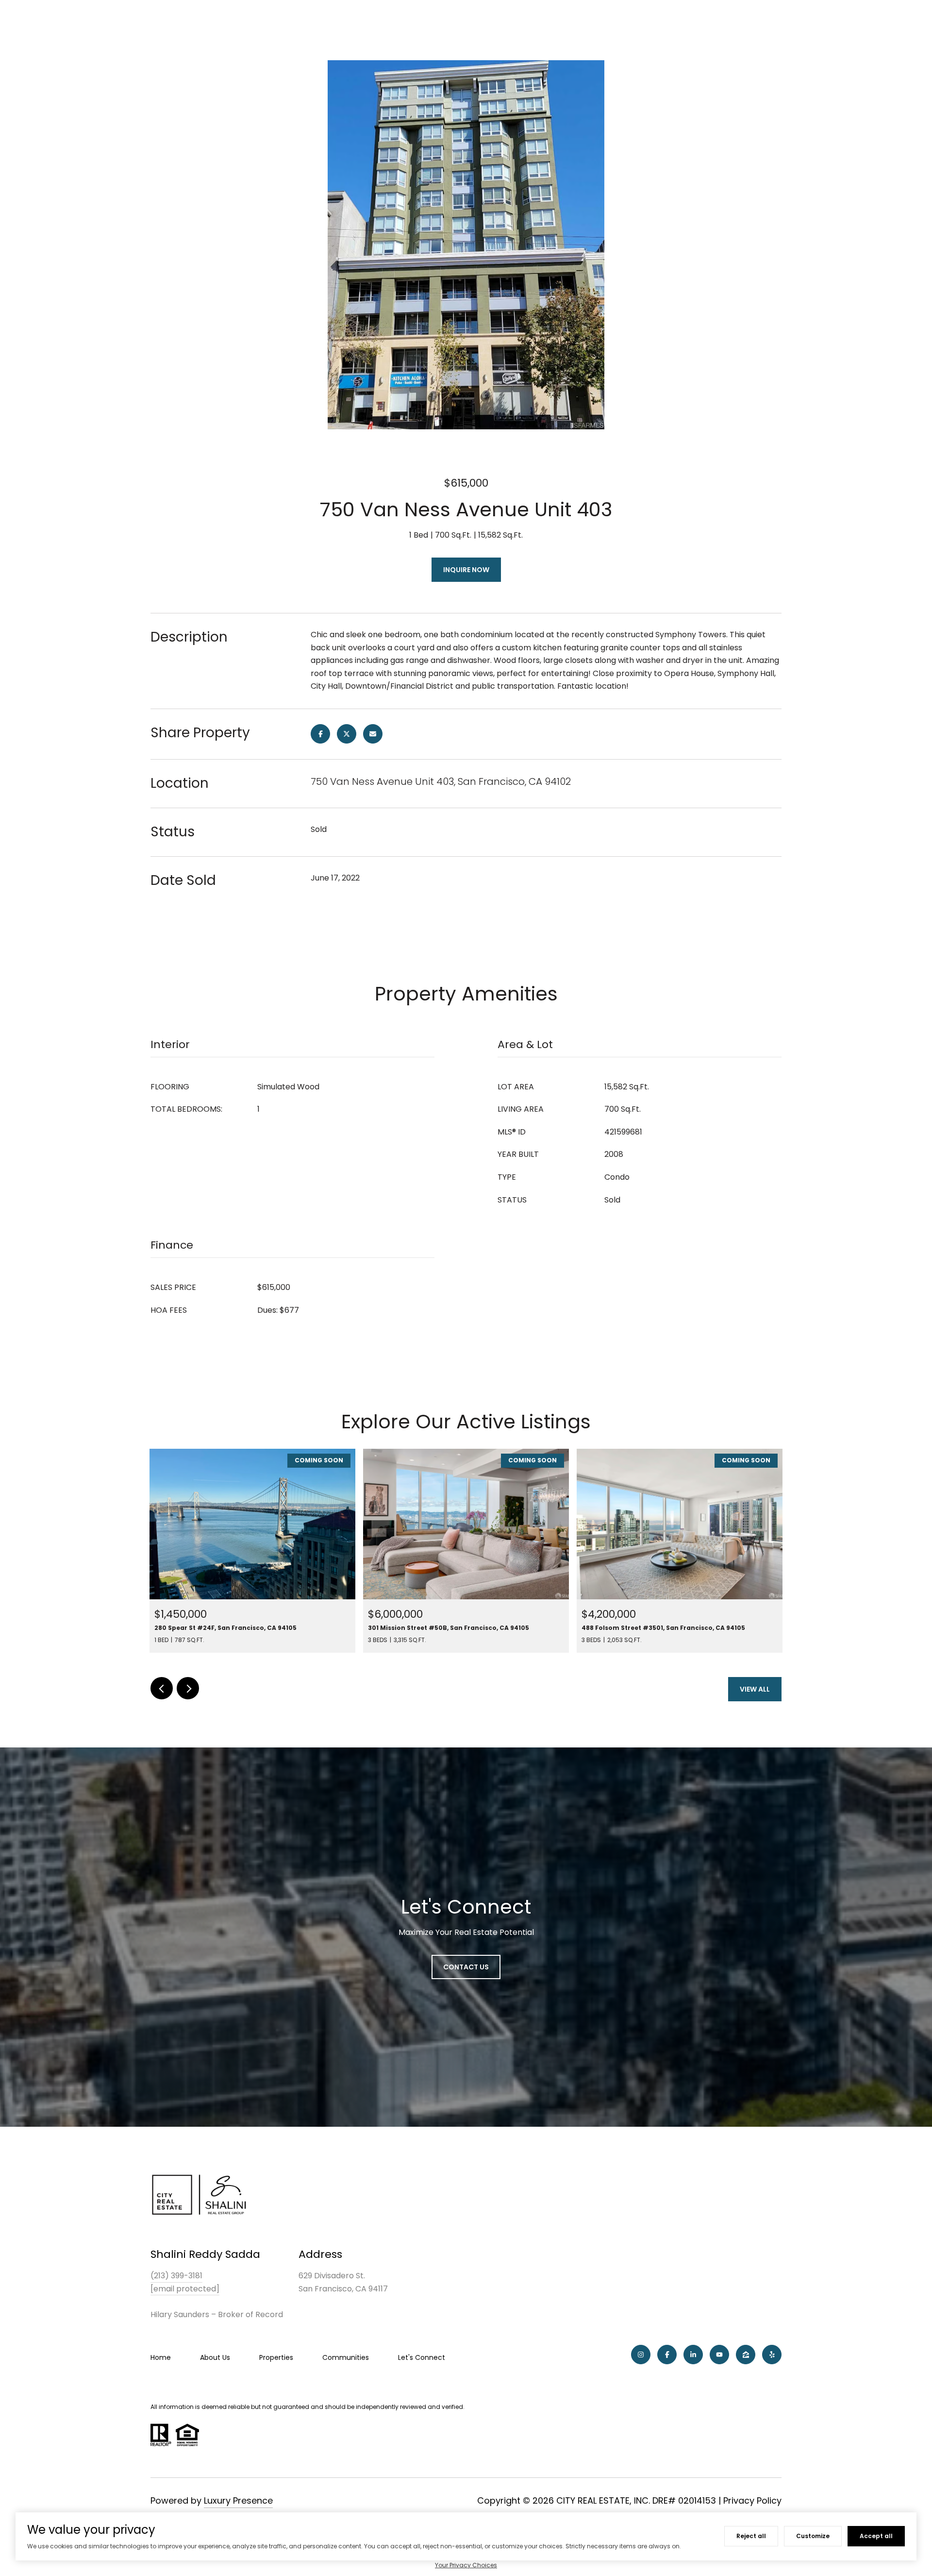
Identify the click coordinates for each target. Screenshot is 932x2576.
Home (161, 2357)
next (188, 1688)
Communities (346, 2357)
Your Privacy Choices (466, 2565)
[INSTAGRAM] (641, 2355)
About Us (215, 2357)
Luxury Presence (238, 2500)
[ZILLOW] (746, 2355)
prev (162, 1688)
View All (755, 1689)
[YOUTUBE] (719, 2355)
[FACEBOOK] (667, 2355)
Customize (813, 2536)
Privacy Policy (752, 2500)
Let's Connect (422, 2357)
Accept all (876, 2536)
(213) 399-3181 (176, 2276)
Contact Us (466, 1967)
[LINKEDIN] (693, 2355)
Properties (276, 2357)
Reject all (751, 2536)
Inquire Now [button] (466, 570)
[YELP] (772, 2355)
